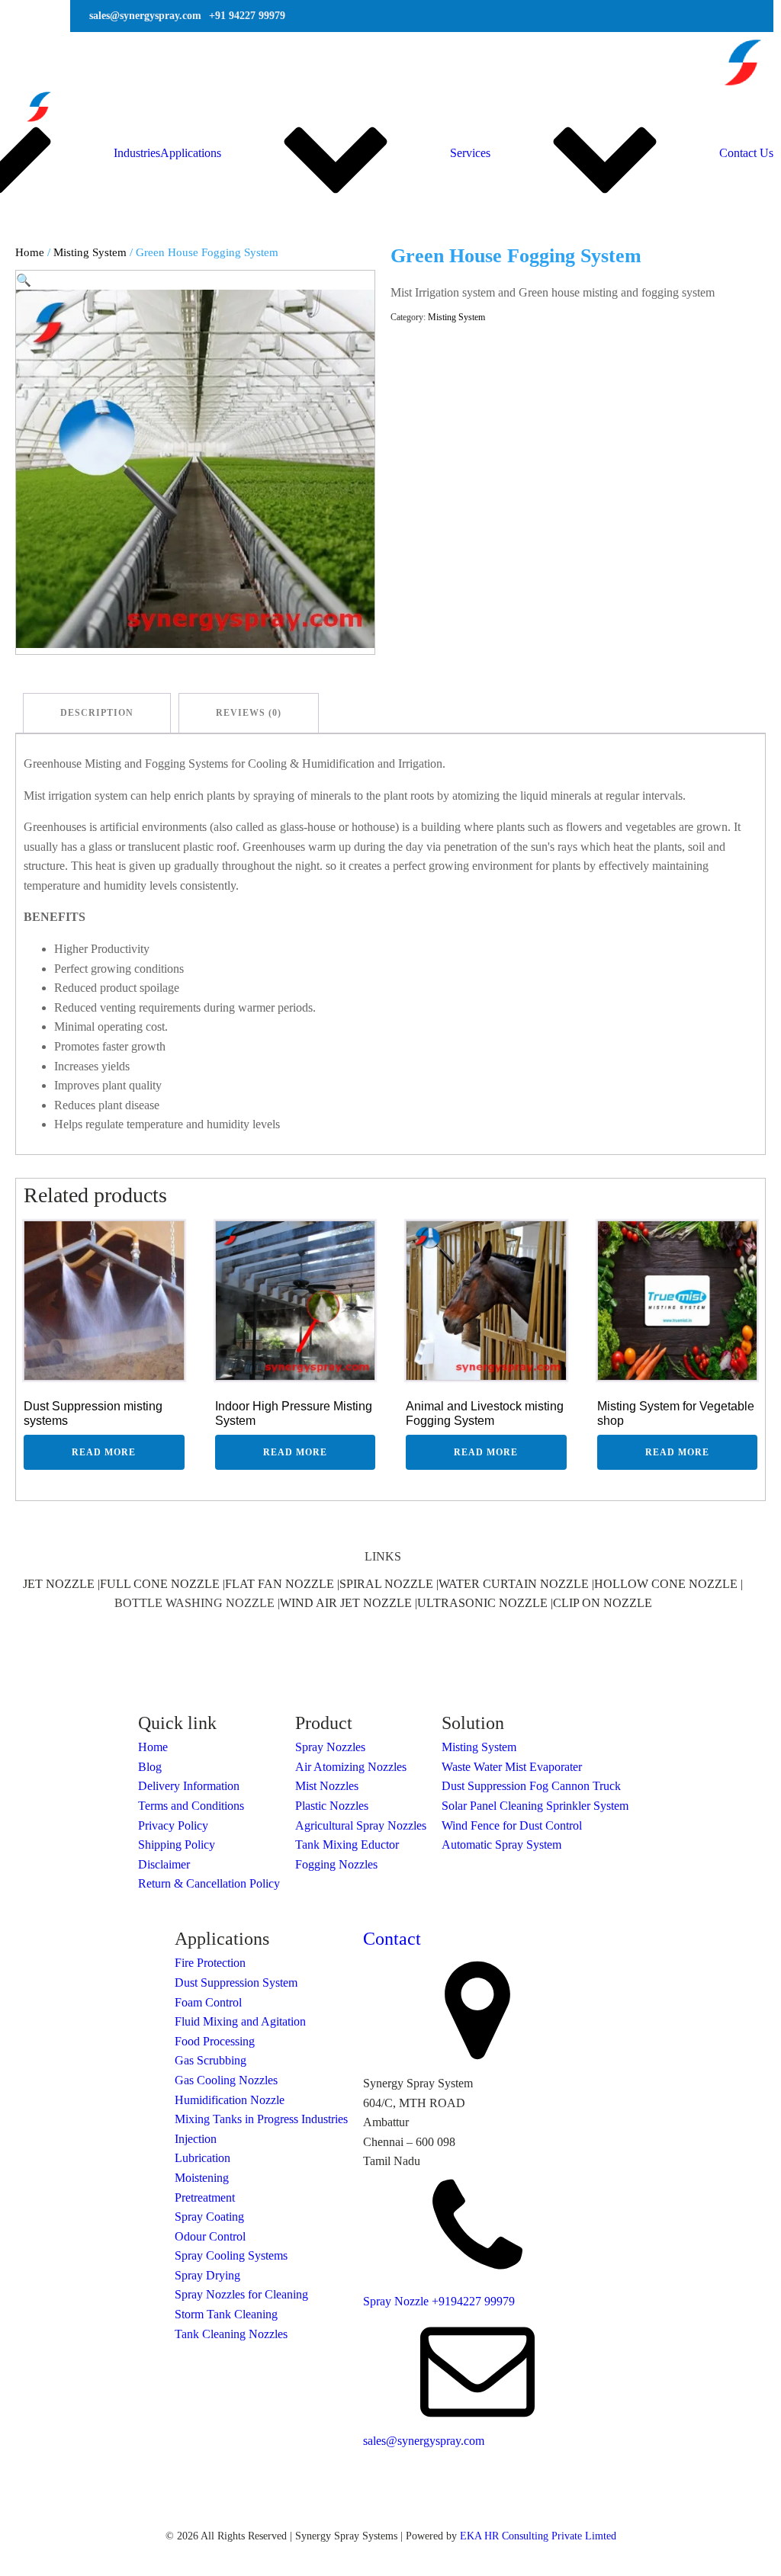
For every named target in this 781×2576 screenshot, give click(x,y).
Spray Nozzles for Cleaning (241, 2294)
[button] (24, 280)
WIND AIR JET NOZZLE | (349, 1603)
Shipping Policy (177, 1845)
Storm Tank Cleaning (226, 2314)
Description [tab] (97, 713)
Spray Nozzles (330, 1747)
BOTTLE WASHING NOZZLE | (197, 1603)
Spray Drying (207, 2275)
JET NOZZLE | (61, 1584)
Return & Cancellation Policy (209, 1883)
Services (470, 153)
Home (30, 252)
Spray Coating (209, 2217)
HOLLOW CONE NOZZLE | (669, 1584)
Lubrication (202, 2158)
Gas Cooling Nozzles (226, 2080)
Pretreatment (205, 2197)
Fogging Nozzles (336, 1864)
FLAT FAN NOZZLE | (282, 1584)
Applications (191, 153)
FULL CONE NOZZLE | (162, 1584)
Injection (196, 2139)
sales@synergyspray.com (424, 2441)
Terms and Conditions (191, 1806)
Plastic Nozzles (332, 1806)
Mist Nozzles (327, 1786)
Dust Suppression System (236, 1983)
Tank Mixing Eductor (347, 1845)
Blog (150, 1767)
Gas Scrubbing (211, 2060)
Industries (137, 153)
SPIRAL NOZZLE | (389, 1584)
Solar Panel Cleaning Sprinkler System (535, 1806)
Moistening (202, 2178)
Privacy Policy (173, 1825)
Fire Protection (210, 1963)
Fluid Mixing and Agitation (240, 2021)
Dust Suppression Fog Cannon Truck (531, 1786)
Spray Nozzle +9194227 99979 (439, 2301)
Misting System (90, 252)
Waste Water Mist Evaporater (512, 1767)
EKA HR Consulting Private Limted (538, 2536)
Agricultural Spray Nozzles (361, 1825)
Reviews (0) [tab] (249, 713)
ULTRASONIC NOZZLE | (485, 1603)
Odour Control (210, 2236)
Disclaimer (164, 1864)
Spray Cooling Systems (231, 2255)
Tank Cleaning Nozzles (231, 2334)
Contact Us (746, 153)
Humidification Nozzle (230, 2100)
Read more (104, 1452)
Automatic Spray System (501, 1845)
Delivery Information (189, 1786)
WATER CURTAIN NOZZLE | (516, 1584)
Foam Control (208, 2002)
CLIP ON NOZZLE (603, 1603)
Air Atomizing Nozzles (351, 1767)
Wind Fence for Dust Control (512, 1825)
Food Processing (215, 2041)
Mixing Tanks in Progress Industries (261, 2119)
